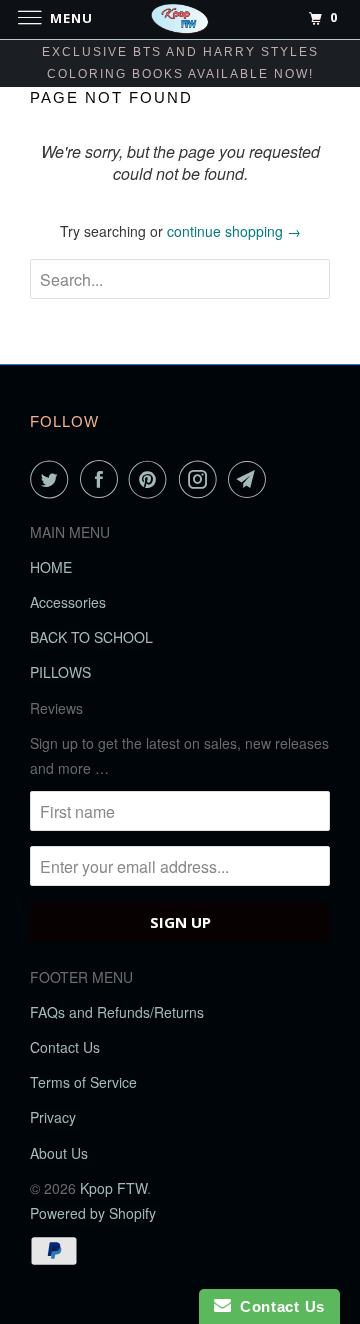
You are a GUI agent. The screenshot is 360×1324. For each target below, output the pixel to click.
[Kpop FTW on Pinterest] (152, 479)
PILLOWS (60, 672)
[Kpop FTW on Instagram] (202, 479)
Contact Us (65, 1047)
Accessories (68, 602)
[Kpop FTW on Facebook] (103, 479)
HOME (51, 567)
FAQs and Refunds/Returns (117, 1012)
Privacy (53, 1117)
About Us (59, 1153)
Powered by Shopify (93, 1213)
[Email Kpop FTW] (251, 479)
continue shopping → (234, 231)
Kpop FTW (113, 1188)
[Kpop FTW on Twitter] (53, 479)
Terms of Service (83, 1082)
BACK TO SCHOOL (91, 637)
